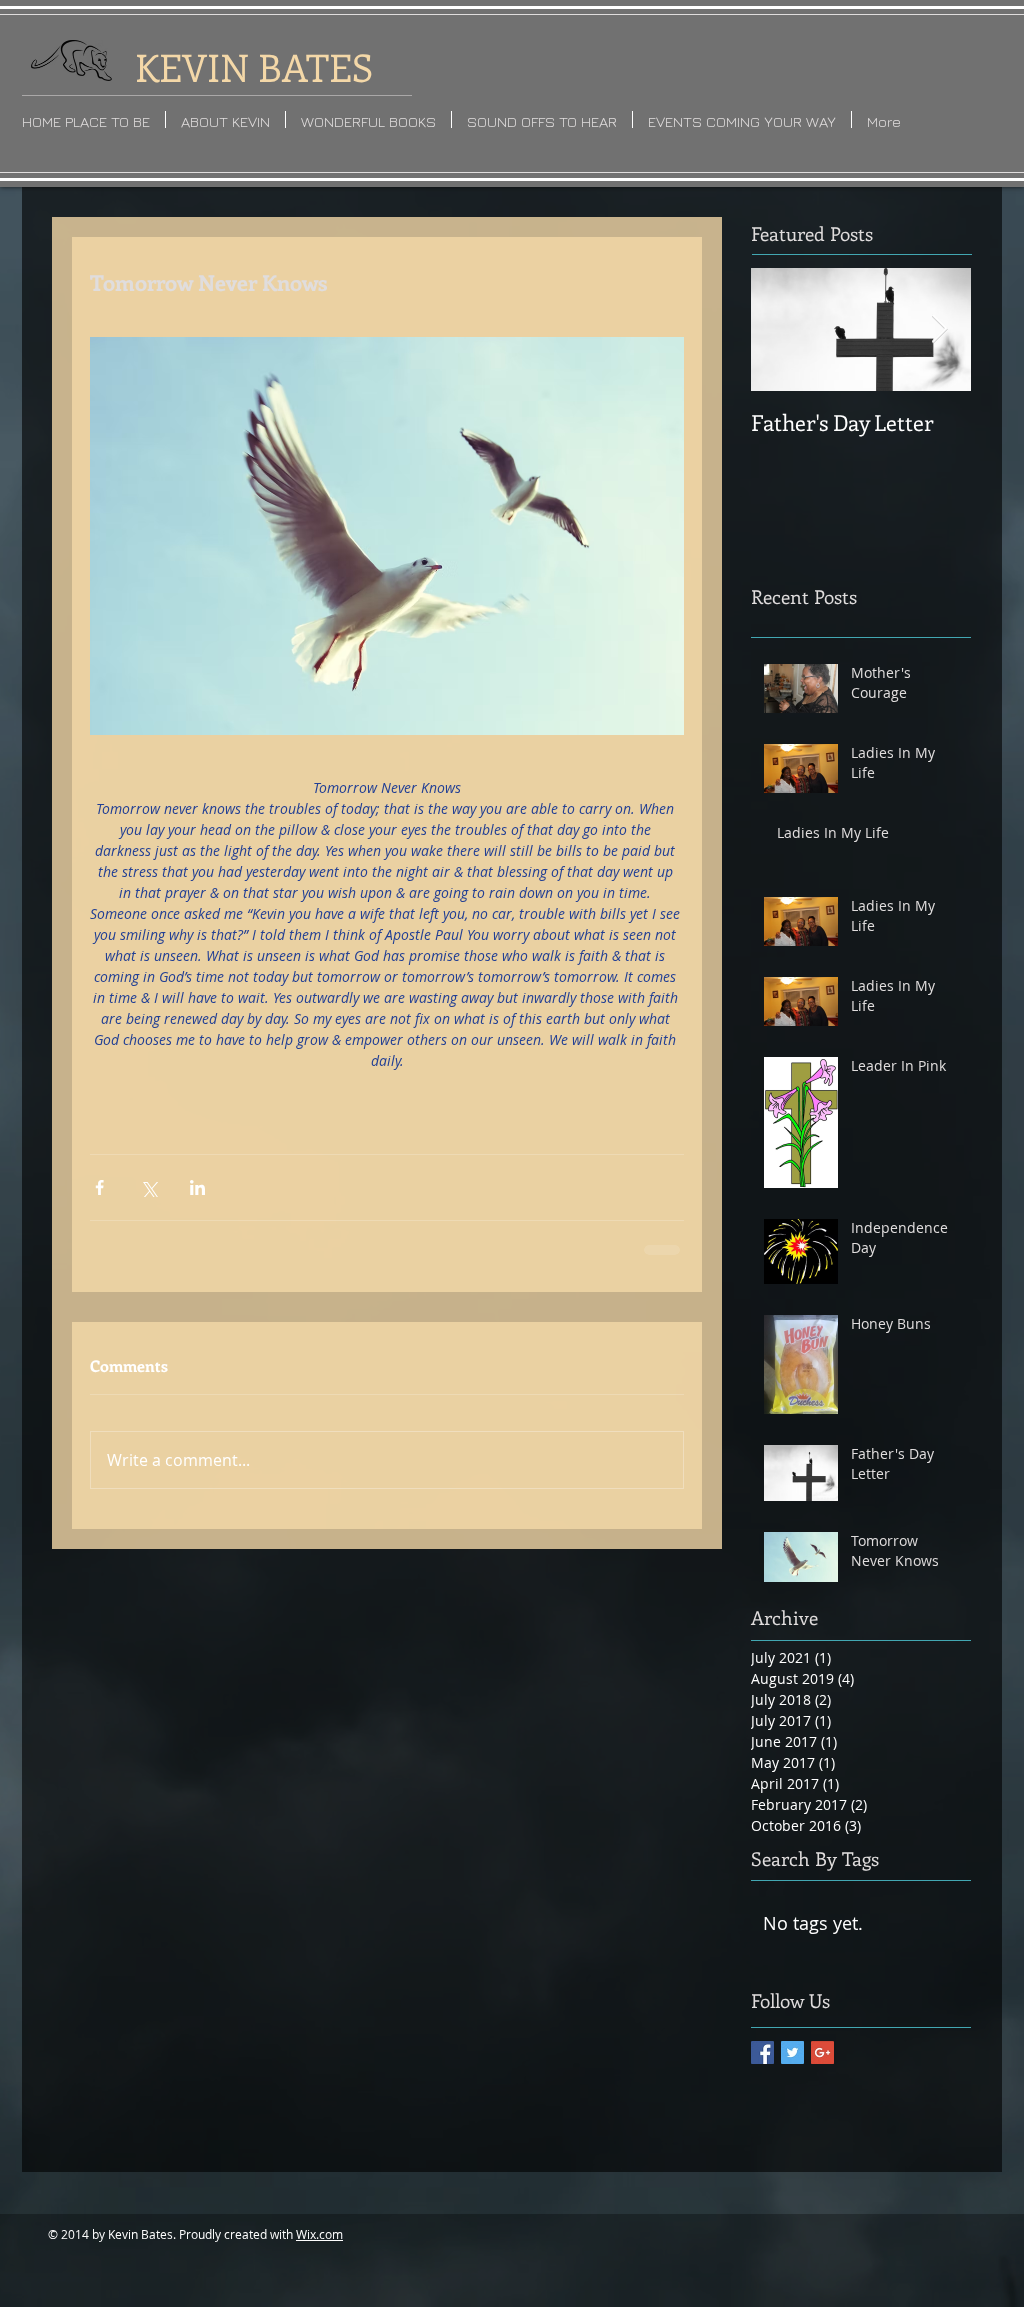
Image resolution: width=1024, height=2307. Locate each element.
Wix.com (319, 2234)
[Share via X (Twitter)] (148, 1187)
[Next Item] (939, 329)
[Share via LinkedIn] (197, 1187)
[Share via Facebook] (99, 1187)
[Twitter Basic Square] (792, 2052)
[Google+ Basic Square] (822, 2052)
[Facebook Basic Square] (762, 2052)
